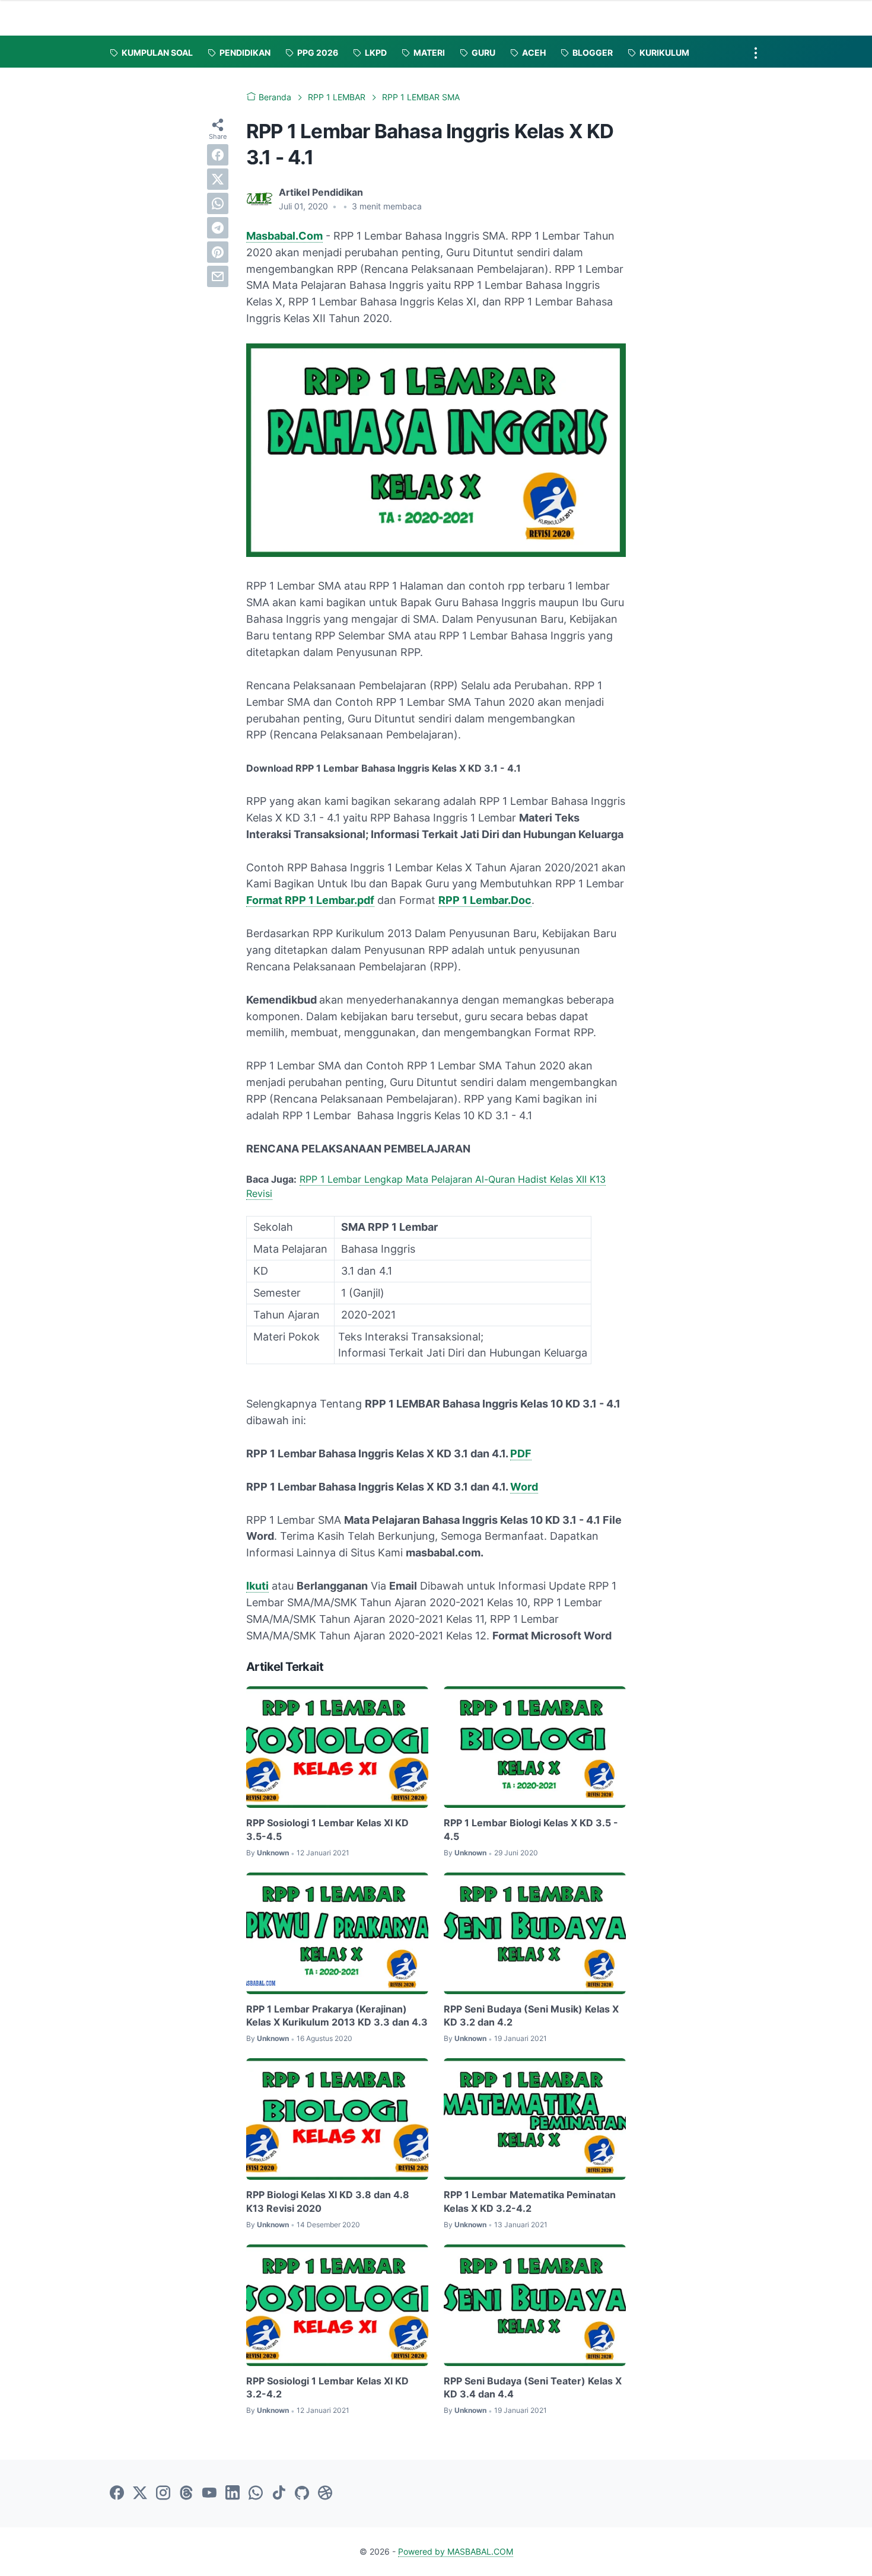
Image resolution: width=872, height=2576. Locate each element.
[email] (218, 276)
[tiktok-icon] (279, 2494)
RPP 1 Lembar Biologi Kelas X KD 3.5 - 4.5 (531, 1829)
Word (524, 1487)
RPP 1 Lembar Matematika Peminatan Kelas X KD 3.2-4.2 (530, 2201)
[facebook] (218, 155)
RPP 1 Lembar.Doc (485, 900)
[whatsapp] (218, 203)
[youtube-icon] (209, 2494)
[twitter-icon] (140, 2494)
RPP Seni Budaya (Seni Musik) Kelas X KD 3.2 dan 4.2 (531, 2015)
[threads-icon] (186, 2494)
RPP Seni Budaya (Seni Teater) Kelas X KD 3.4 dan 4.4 (533, 2387)
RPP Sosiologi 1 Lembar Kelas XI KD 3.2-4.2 (327, 2387)
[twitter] (218, 179)
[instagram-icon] (163, 2494)
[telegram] (218, 228)
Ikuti (257, 1586)
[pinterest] (218, 252)
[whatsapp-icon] (256, 2494)
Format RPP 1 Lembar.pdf (310, 900)
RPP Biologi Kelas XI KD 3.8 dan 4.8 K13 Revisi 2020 (328, 2201)
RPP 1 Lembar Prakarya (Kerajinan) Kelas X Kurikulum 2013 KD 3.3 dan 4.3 (337, 2015)
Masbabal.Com (284, 236)
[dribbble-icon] (325, 2494)
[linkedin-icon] (233, 2494)
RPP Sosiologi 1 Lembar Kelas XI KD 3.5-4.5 (327, 1829)
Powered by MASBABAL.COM (456, 2551)
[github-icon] (302, 2494)
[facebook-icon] (117, 2494)
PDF (521, 1453)
